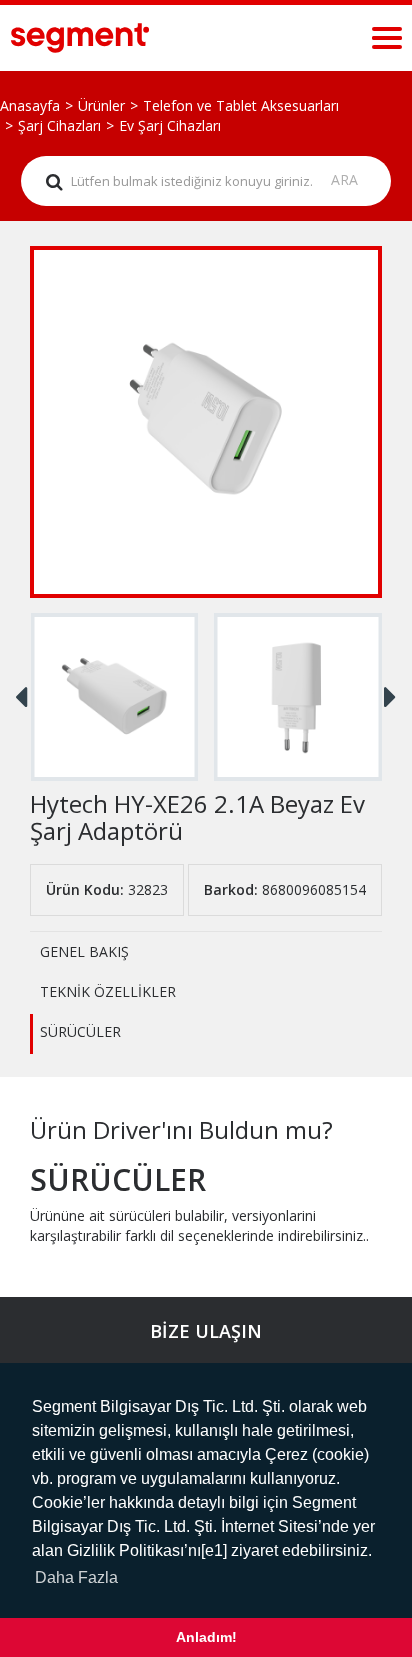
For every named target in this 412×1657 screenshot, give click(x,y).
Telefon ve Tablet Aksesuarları (241, 105)
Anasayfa (30, 105)
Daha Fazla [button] (76, 1577)
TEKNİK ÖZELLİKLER (108, 991)
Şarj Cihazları (59, 125)
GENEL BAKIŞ (84, 951)
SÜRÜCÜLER (80, 1031)
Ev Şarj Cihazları (170, 125)
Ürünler (101, 105)
